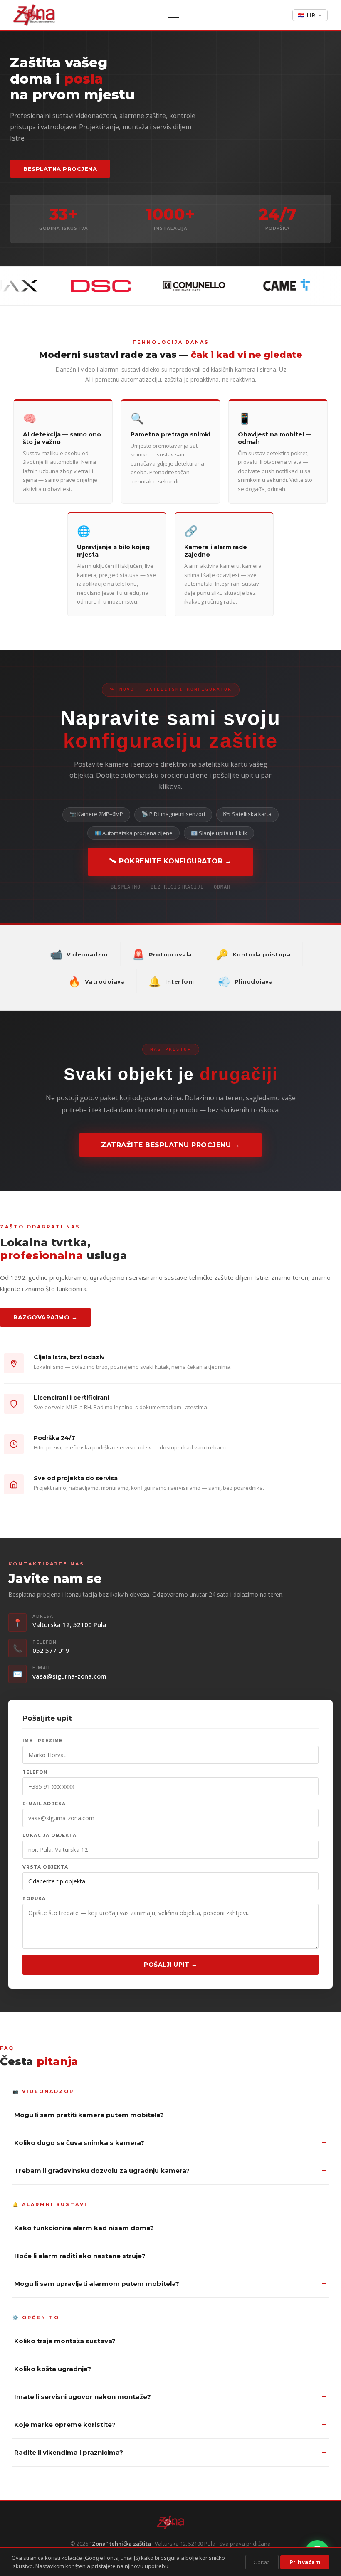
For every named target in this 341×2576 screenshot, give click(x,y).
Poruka (34, 1899)
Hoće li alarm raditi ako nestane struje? (170, 2256)
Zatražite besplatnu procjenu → (170, 1145)
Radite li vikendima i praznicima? (170, 2452)
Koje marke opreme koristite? (170, 2424)
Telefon (35, 1772)
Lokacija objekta (49, 1835)
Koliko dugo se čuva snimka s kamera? (170, 2143)
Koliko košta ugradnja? (170, 2369)
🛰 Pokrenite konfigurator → (170, 861)
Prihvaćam (305, 2562)
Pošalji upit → (170, 1965)
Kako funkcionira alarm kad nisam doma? (170, 2228)
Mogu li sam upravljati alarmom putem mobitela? (170, 2284)
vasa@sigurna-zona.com (69, 1676)
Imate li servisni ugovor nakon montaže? (170, 2397)
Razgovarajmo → (45, 1317)
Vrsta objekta (45, 1867)
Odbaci (262, 2562)
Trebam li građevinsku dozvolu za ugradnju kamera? (170, 2170)
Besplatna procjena (60, 169)
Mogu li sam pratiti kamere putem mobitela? (170, 2115)
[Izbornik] (173, 15)
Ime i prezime (42, 1741)
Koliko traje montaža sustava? (170, 2341)
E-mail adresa (44, 1804)
